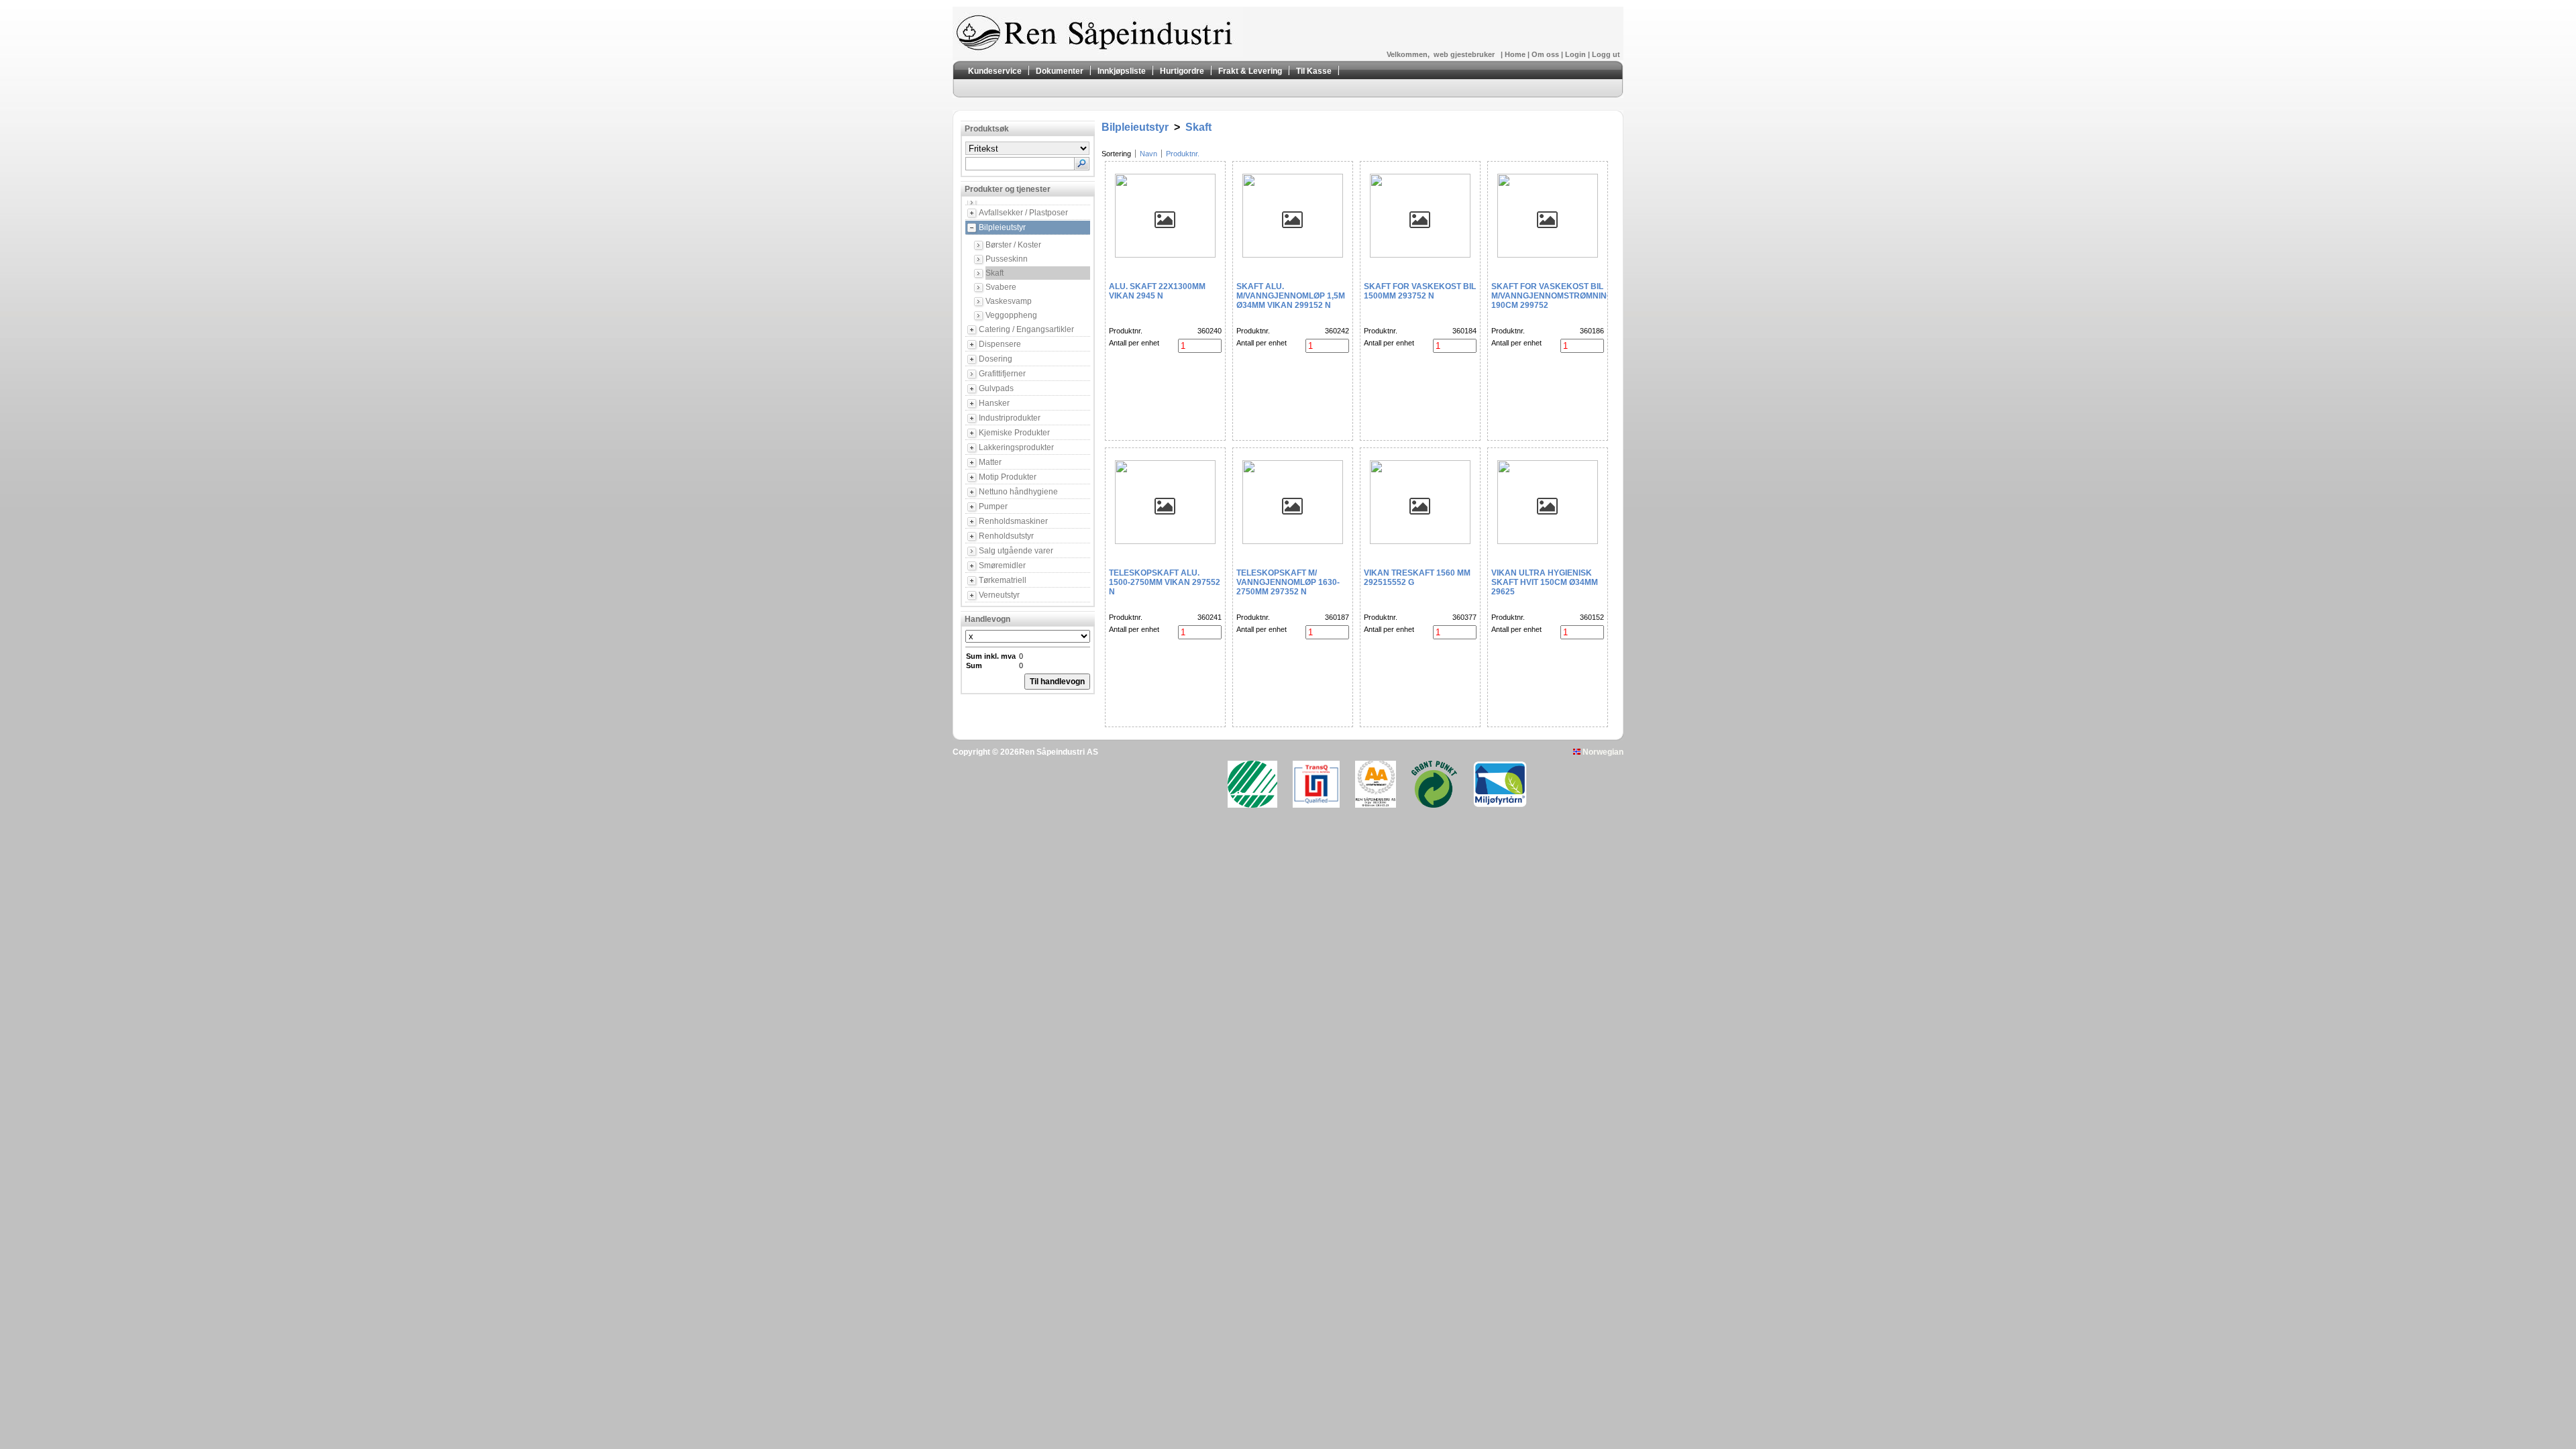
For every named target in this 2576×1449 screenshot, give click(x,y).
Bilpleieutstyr (1002, 227)
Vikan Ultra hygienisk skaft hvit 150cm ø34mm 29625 (1545, 582)
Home (1516, 54)
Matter (990, 462)
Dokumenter (1060, 71)
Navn (1148, 154)
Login (1576, 54)
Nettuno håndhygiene (1018, 492)
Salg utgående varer (1016, 551)
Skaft (995, 273)
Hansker (994, 403)
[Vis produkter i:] (1034, 203)
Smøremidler (1002, 566)
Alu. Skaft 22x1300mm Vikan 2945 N (1157, 291)
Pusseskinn (1007, 259)
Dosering (996, 359)
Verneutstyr (999, 595)
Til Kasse (1314, 71)
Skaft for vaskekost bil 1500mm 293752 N (1420, 291)
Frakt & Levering (1250, 71)
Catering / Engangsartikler (1026, 329)
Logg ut (1606, 54)
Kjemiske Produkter (1014, 433)
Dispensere (1000, 344)
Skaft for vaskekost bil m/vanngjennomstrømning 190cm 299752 (1552, 296)
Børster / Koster (1013, 245)
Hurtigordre (1182, 71)
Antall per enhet (1134, 343)
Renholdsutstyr (1006, 536)
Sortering (1116, 154)
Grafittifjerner (1002, 374)
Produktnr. (1183, 154)
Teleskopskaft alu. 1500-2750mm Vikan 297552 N (1165, 582)
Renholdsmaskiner (1013, 521)
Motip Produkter (1008, 477)
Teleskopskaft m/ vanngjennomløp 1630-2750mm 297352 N (1288, 582)
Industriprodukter (1010, 418)
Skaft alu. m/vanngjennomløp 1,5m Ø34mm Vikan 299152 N (1291, 296)
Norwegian (1602, 752)
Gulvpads (996, 388)
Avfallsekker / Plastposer (1023, 213)
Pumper (993, 506)
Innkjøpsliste (1122, 71)
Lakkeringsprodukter (1016, 447)
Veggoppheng (1011, 315)
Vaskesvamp (1009, 301)
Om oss (1546, 54)
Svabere (1001, 287)
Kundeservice (995, 71)
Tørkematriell (1003, 580)
